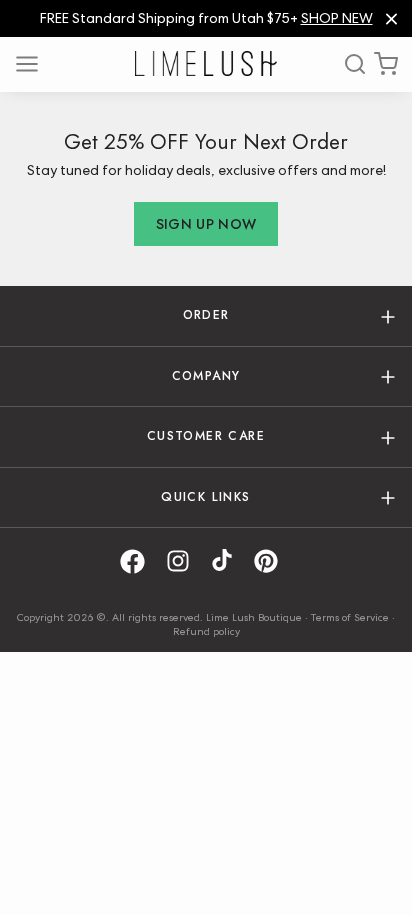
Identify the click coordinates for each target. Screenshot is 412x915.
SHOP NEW (337, 18)
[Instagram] (185, 561)
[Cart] (386, 64)
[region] (206, 18)
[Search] (348, 64)
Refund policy (206, 631)
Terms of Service (350, 617)
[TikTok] (229, 561)
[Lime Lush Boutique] (206, 63)
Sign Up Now (206, 224)
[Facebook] (139, 561)
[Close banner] (391, 18)
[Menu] (34, 64)
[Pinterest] (273, 561)
